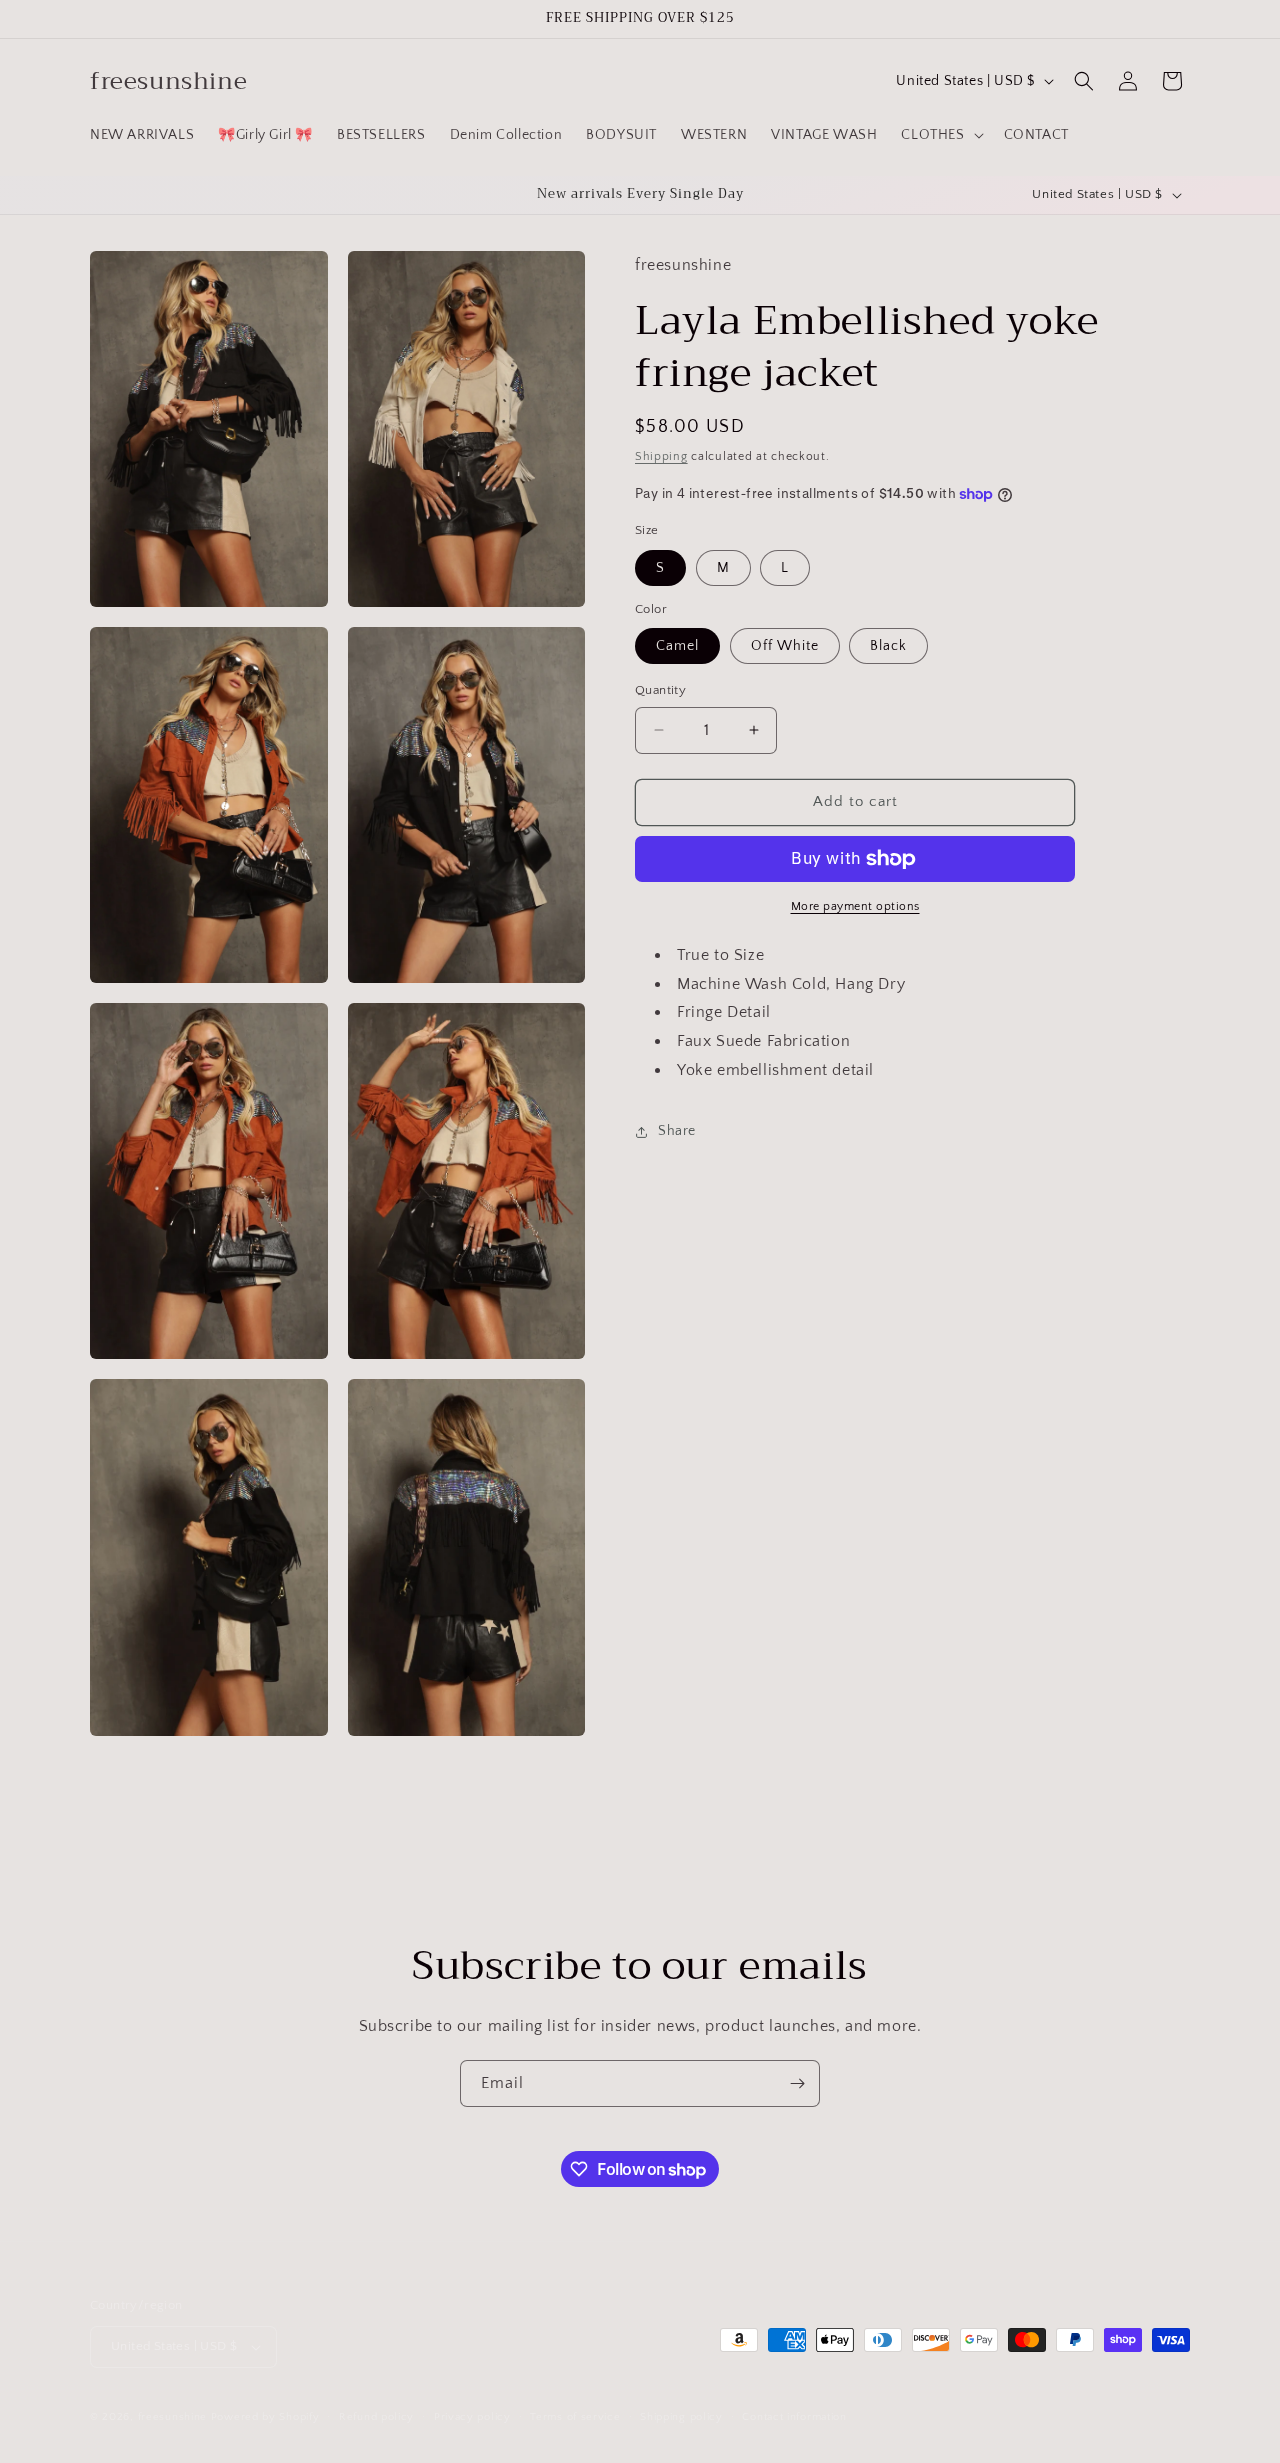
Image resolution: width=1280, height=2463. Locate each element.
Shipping (661, 455)
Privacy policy (472, 2417)
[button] (940, 135)
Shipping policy (681, 2417)
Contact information (794, 2417)
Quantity (660, 690)
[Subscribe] (797, 2083)
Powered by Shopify (265, 2417)
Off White (785, 646)
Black (888, 646)
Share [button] (677, 1131)
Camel (677, 646)
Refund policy (376, 2417)
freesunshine (172, 2417)
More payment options (855, 906)
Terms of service (575, 2417)
